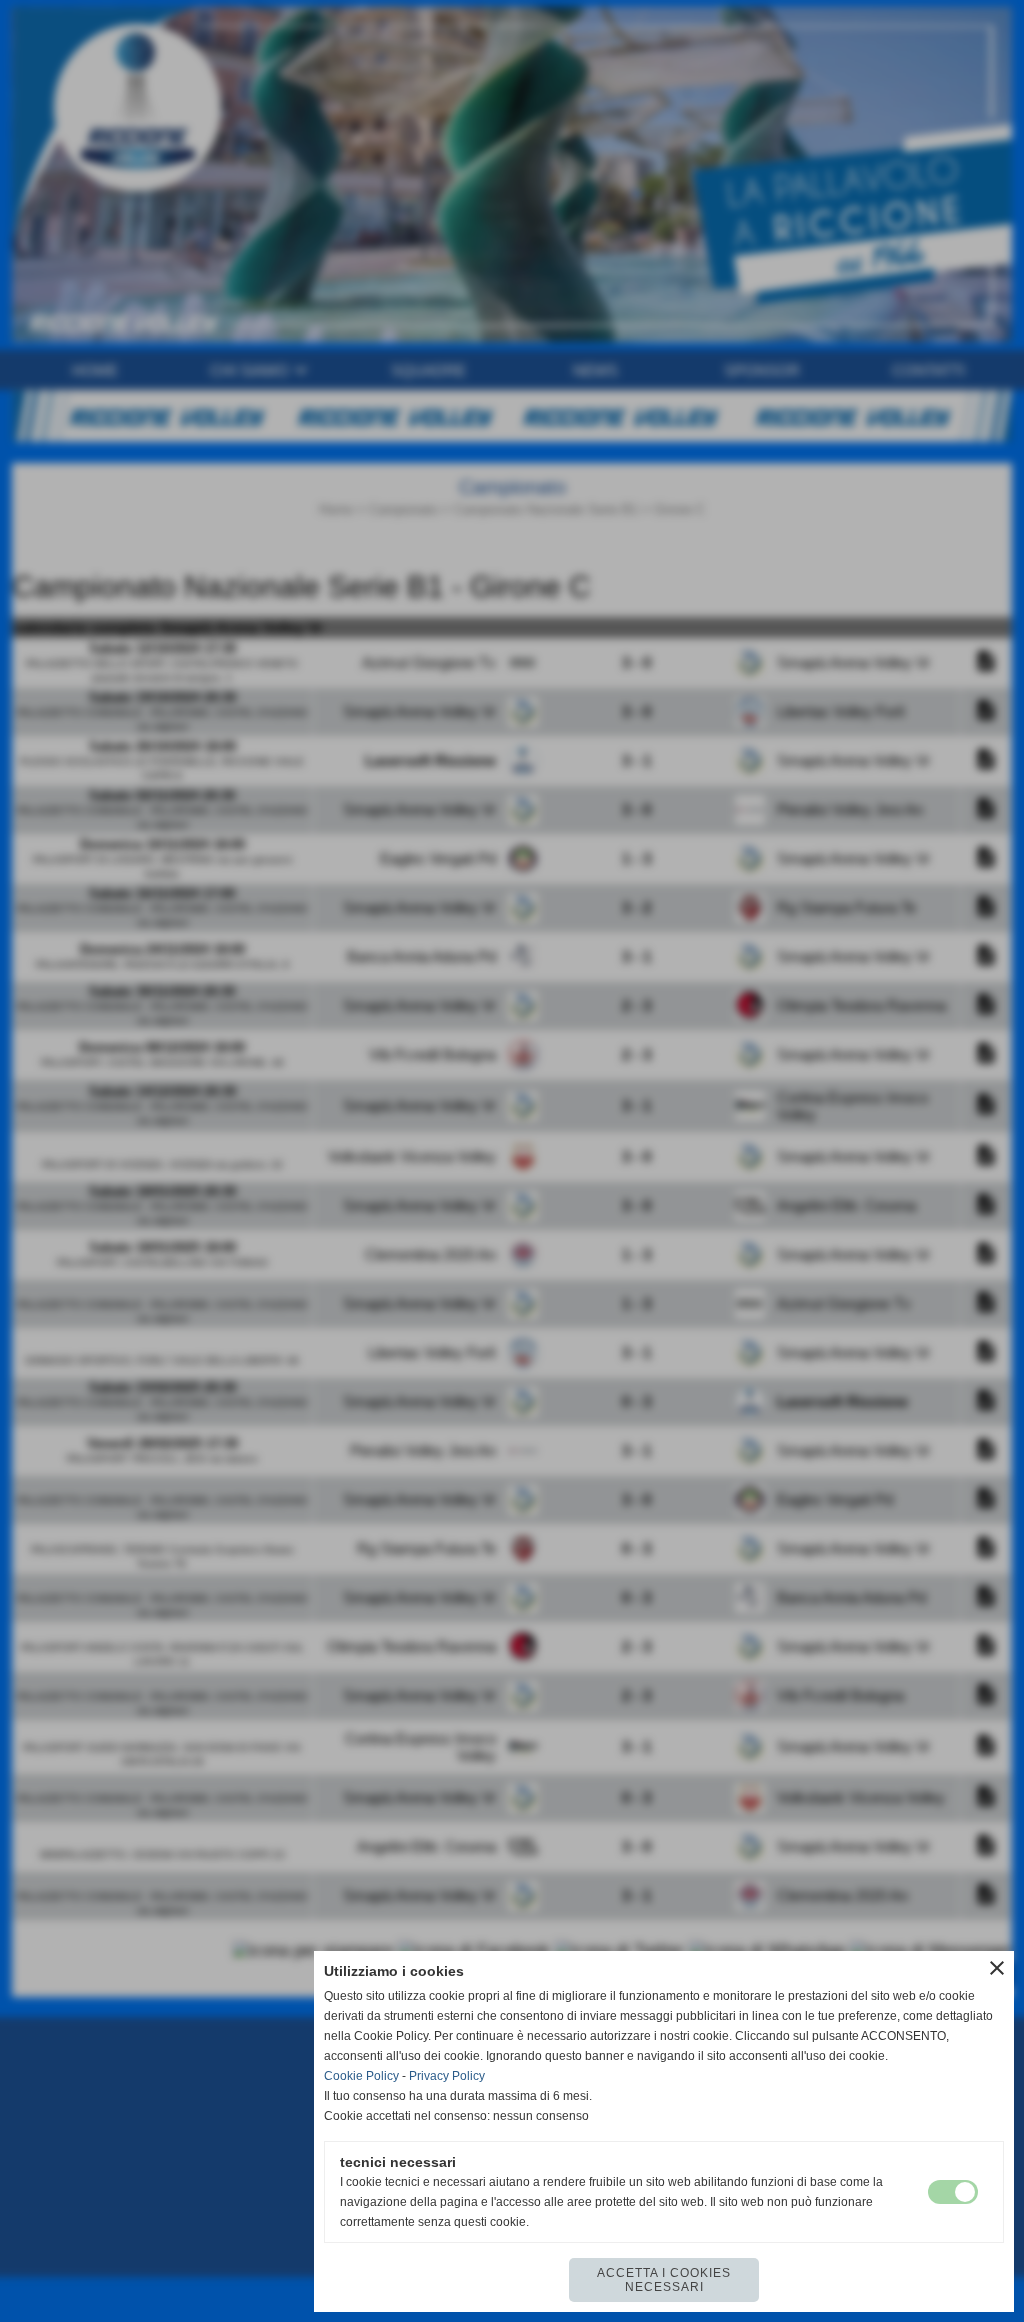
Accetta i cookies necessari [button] (664, 2280)
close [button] (997, 1968)
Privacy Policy (447, 2076)
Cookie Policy (361, 2076)
